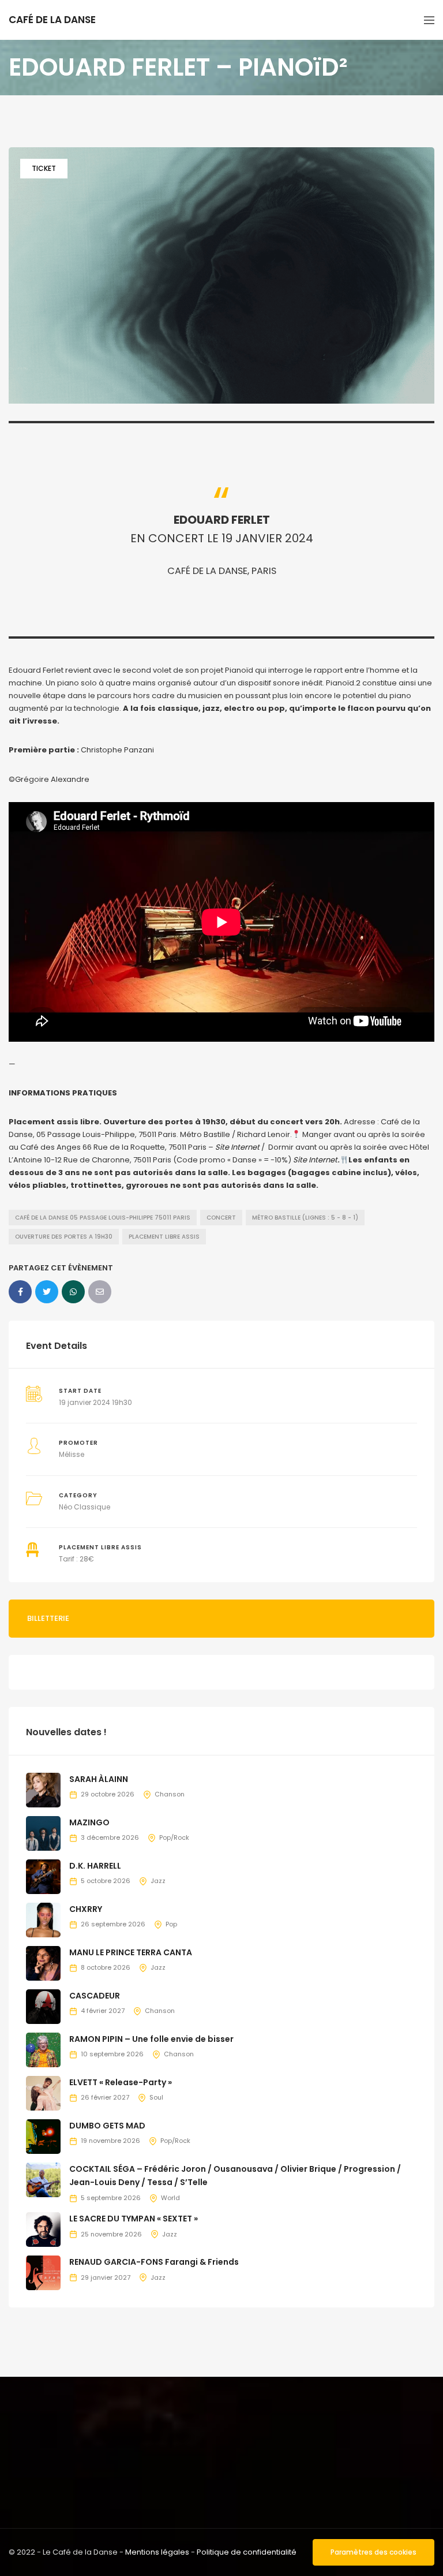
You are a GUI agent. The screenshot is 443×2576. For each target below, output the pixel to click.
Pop (171, 1924)
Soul (156, 2097)
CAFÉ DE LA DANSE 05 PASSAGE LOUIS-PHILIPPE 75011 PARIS (103, 1218)
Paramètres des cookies (373, 2552)
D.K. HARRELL (95, 1866)
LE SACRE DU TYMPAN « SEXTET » (134, 2219)
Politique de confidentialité (247, 2552)
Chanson (170, 1794)
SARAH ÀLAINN (99, 1779)
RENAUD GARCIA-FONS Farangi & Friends (154, 2262)
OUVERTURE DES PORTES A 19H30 (64, 1237)
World (170, 2198)
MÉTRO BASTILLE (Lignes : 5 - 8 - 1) (305, 1218)
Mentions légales (157, 2552)
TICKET (44, 168)
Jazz (158, 1881)
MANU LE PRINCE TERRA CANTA (131, 1952)
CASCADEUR (95, 1996)
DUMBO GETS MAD (107, 2126)
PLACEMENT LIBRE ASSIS (164, 1237)
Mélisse (72, 1454)
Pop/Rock (174, 1837)
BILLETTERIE (48, 1618)
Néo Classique (85, 1507)
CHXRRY (86, 1909)
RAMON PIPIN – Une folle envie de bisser (151, 2039)
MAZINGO (89, 1822)
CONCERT (221, 1218)
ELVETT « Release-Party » (121, 2082)
